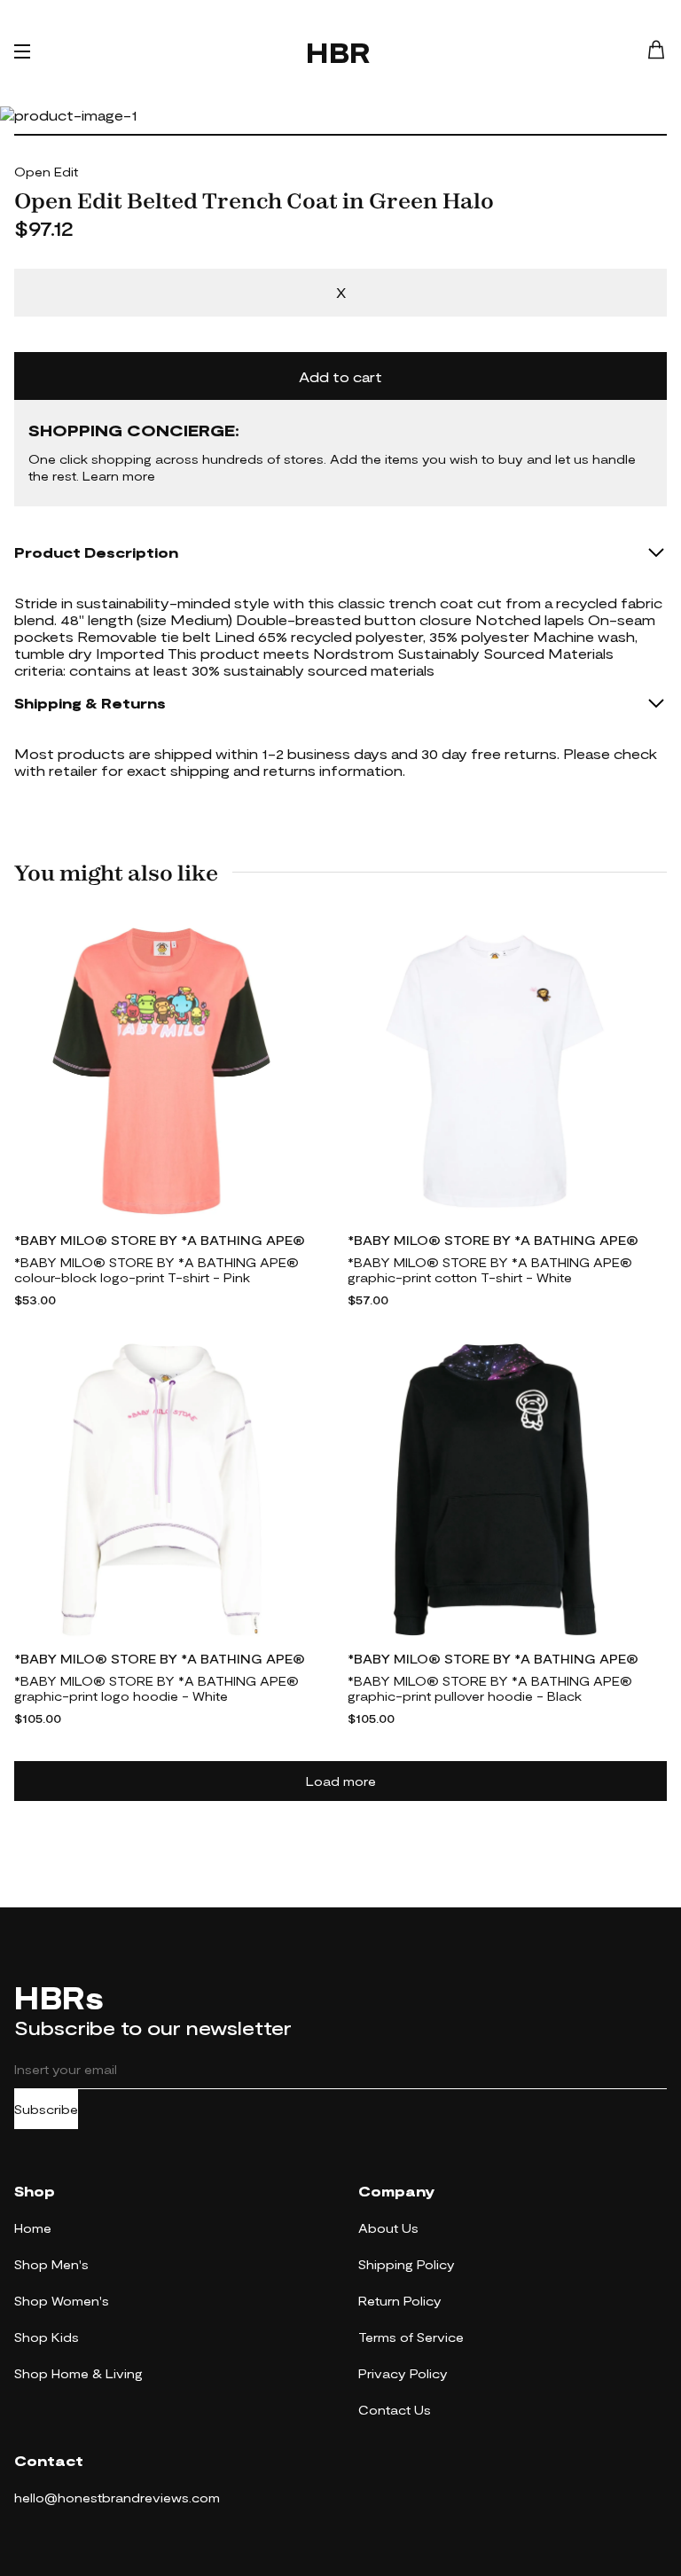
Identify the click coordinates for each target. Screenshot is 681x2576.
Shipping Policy (407, 2264)
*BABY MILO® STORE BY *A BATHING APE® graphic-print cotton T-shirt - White (490, 1270)
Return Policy (400, 2301)
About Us (388, 2228)
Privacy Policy (403, 2373)
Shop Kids (47, 2337)
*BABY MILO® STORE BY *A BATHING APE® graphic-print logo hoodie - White (157, 1688)
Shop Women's (62, 2301)
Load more (341, 1781)
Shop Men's (51, 2264)
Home (33, 2228)
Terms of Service (411, 2337)
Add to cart (340, 376)
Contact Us (395, 2410)
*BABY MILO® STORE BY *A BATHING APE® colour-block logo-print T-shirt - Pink (157, 1270)
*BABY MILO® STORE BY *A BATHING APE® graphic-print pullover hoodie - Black (490, 1688)
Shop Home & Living (78, 2373)
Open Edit (46, 172)
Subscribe (46, 2109)
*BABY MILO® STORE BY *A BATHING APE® (160, 1240)
